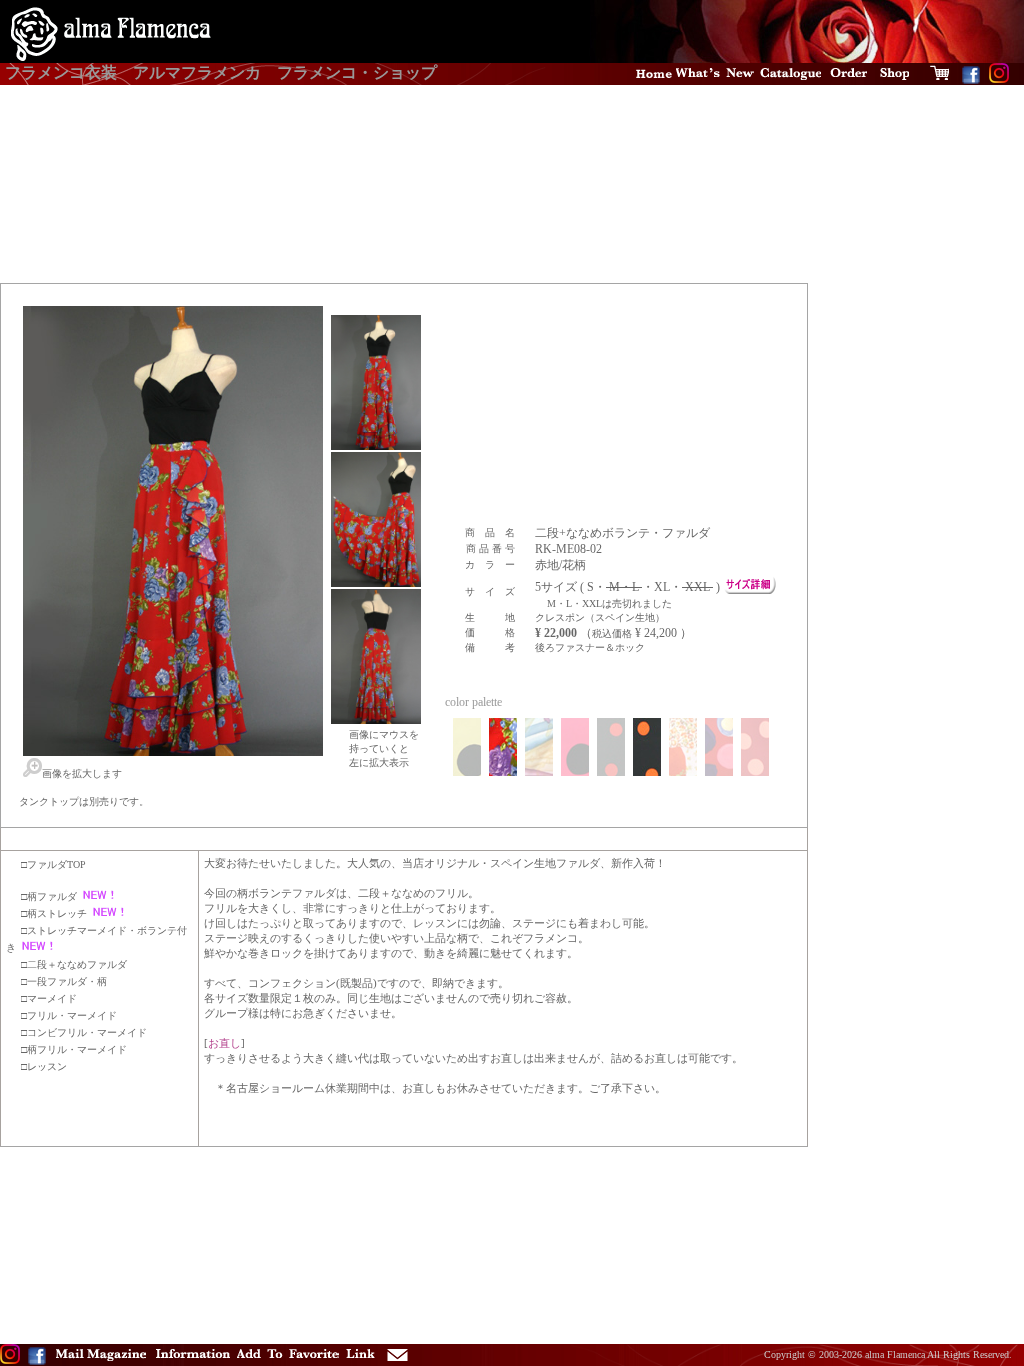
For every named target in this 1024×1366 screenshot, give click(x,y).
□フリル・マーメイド (69, 1015)
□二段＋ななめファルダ (74, 964)
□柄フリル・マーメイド (74, 1049)
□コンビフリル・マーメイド (84, 1032)
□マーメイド (49, 998)
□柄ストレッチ (54, 913)
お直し (224, 1043)
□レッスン (44, 1066)
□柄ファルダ (49, 896)
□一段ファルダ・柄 (64, 981)
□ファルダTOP (53, 864)
